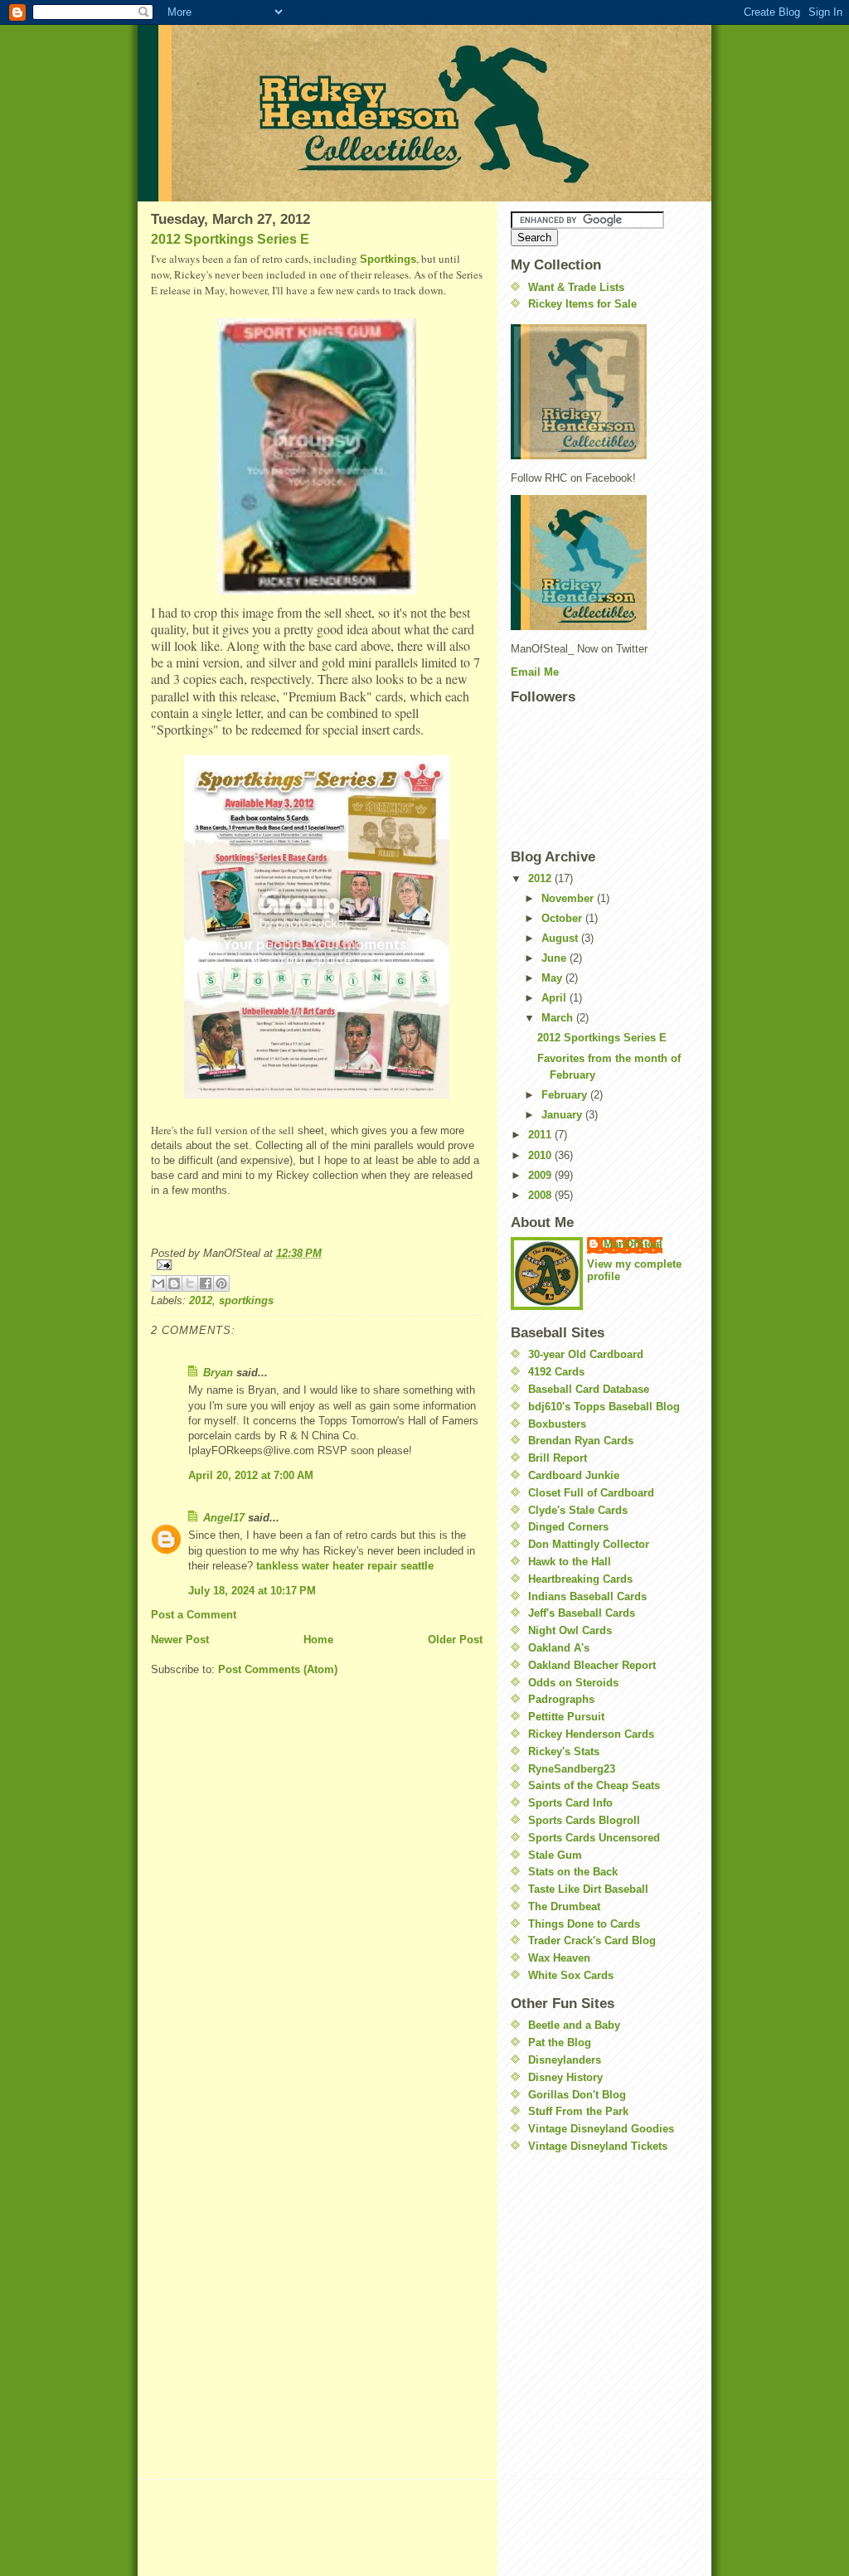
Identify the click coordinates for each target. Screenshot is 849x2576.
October (563, 918)
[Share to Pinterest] (221, 1283)
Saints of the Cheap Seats (594, 1785)
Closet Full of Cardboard (591, 1493)
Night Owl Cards (570, 1630)
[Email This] (158, 1283)
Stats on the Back (573, 1872)
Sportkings (388, 259)
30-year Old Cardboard (586, 1354)
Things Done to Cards (584, 1924)
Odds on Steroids (573, 1683)
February (566, 1095)
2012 (201, 1300)
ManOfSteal (633, 1244)
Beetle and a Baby (574, 2025)
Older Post (455, 1640)
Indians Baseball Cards (587, 1596)
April (555, 998)
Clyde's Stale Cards (578, 1510)
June (555, 958)
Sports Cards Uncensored (594, 1838)
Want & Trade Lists (576, 287)
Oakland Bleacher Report (592, 1665)
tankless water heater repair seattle (345, 1566)
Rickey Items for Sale (582, 304)
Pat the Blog (560, 2042)
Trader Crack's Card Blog (592, 1940)
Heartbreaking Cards (580, 1579)
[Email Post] (317, 1265)
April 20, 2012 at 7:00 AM (251, 1475)
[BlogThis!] (174, 1283)
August (561, 938)
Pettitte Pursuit (566, 1717)
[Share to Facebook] (206, 1283)
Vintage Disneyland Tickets (598, 2146)
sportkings (246, 1300)
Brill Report (558, 1458)
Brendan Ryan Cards (581, 1441)
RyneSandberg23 (572, 1769)
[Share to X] (190, 1283)
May (553, 978)
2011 (541, 1135)
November (569, 898)
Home (318, 1640)
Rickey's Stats (564, 1751)
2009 (541, 1175)
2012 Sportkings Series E (230, 239)
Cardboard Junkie (574, 1475)
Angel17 (224, 1518)
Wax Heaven (559, 1958)
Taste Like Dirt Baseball (588, 1889)
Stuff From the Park (578, 2111)
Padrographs (561, 1699)
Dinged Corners (568, 1527)
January (563, 1115)
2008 (541, 1195)
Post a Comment (194, 1615)
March (559, 1018)
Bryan (218, 1373)
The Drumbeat (564, 1907)
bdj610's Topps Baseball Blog (604, 1407)
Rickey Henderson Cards (591, 1734)
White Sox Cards (571, 1975)
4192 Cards (556, 1372)
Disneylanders (565, 2060)
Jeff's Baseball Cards (582, 1613)
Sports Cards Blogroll (584, 1820)
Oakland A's (559, 1648)
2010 (541, 1155)
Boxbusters (557, 1424)
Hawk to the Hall (570, 1562)
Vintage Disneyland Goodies (601, 2129)
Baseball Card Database (589, 1389)
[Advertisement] (560, 2266)
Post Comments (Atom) (278, 1669)
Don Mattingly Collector (589, 1544)
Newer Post (180, 1640)
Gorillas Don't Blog (577, 2095)
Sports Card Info (570, 1803)
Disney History (565, 2077)
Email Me (535, 672)
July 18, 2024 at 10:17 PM (252, 1591)
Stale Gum (555, 1855)
